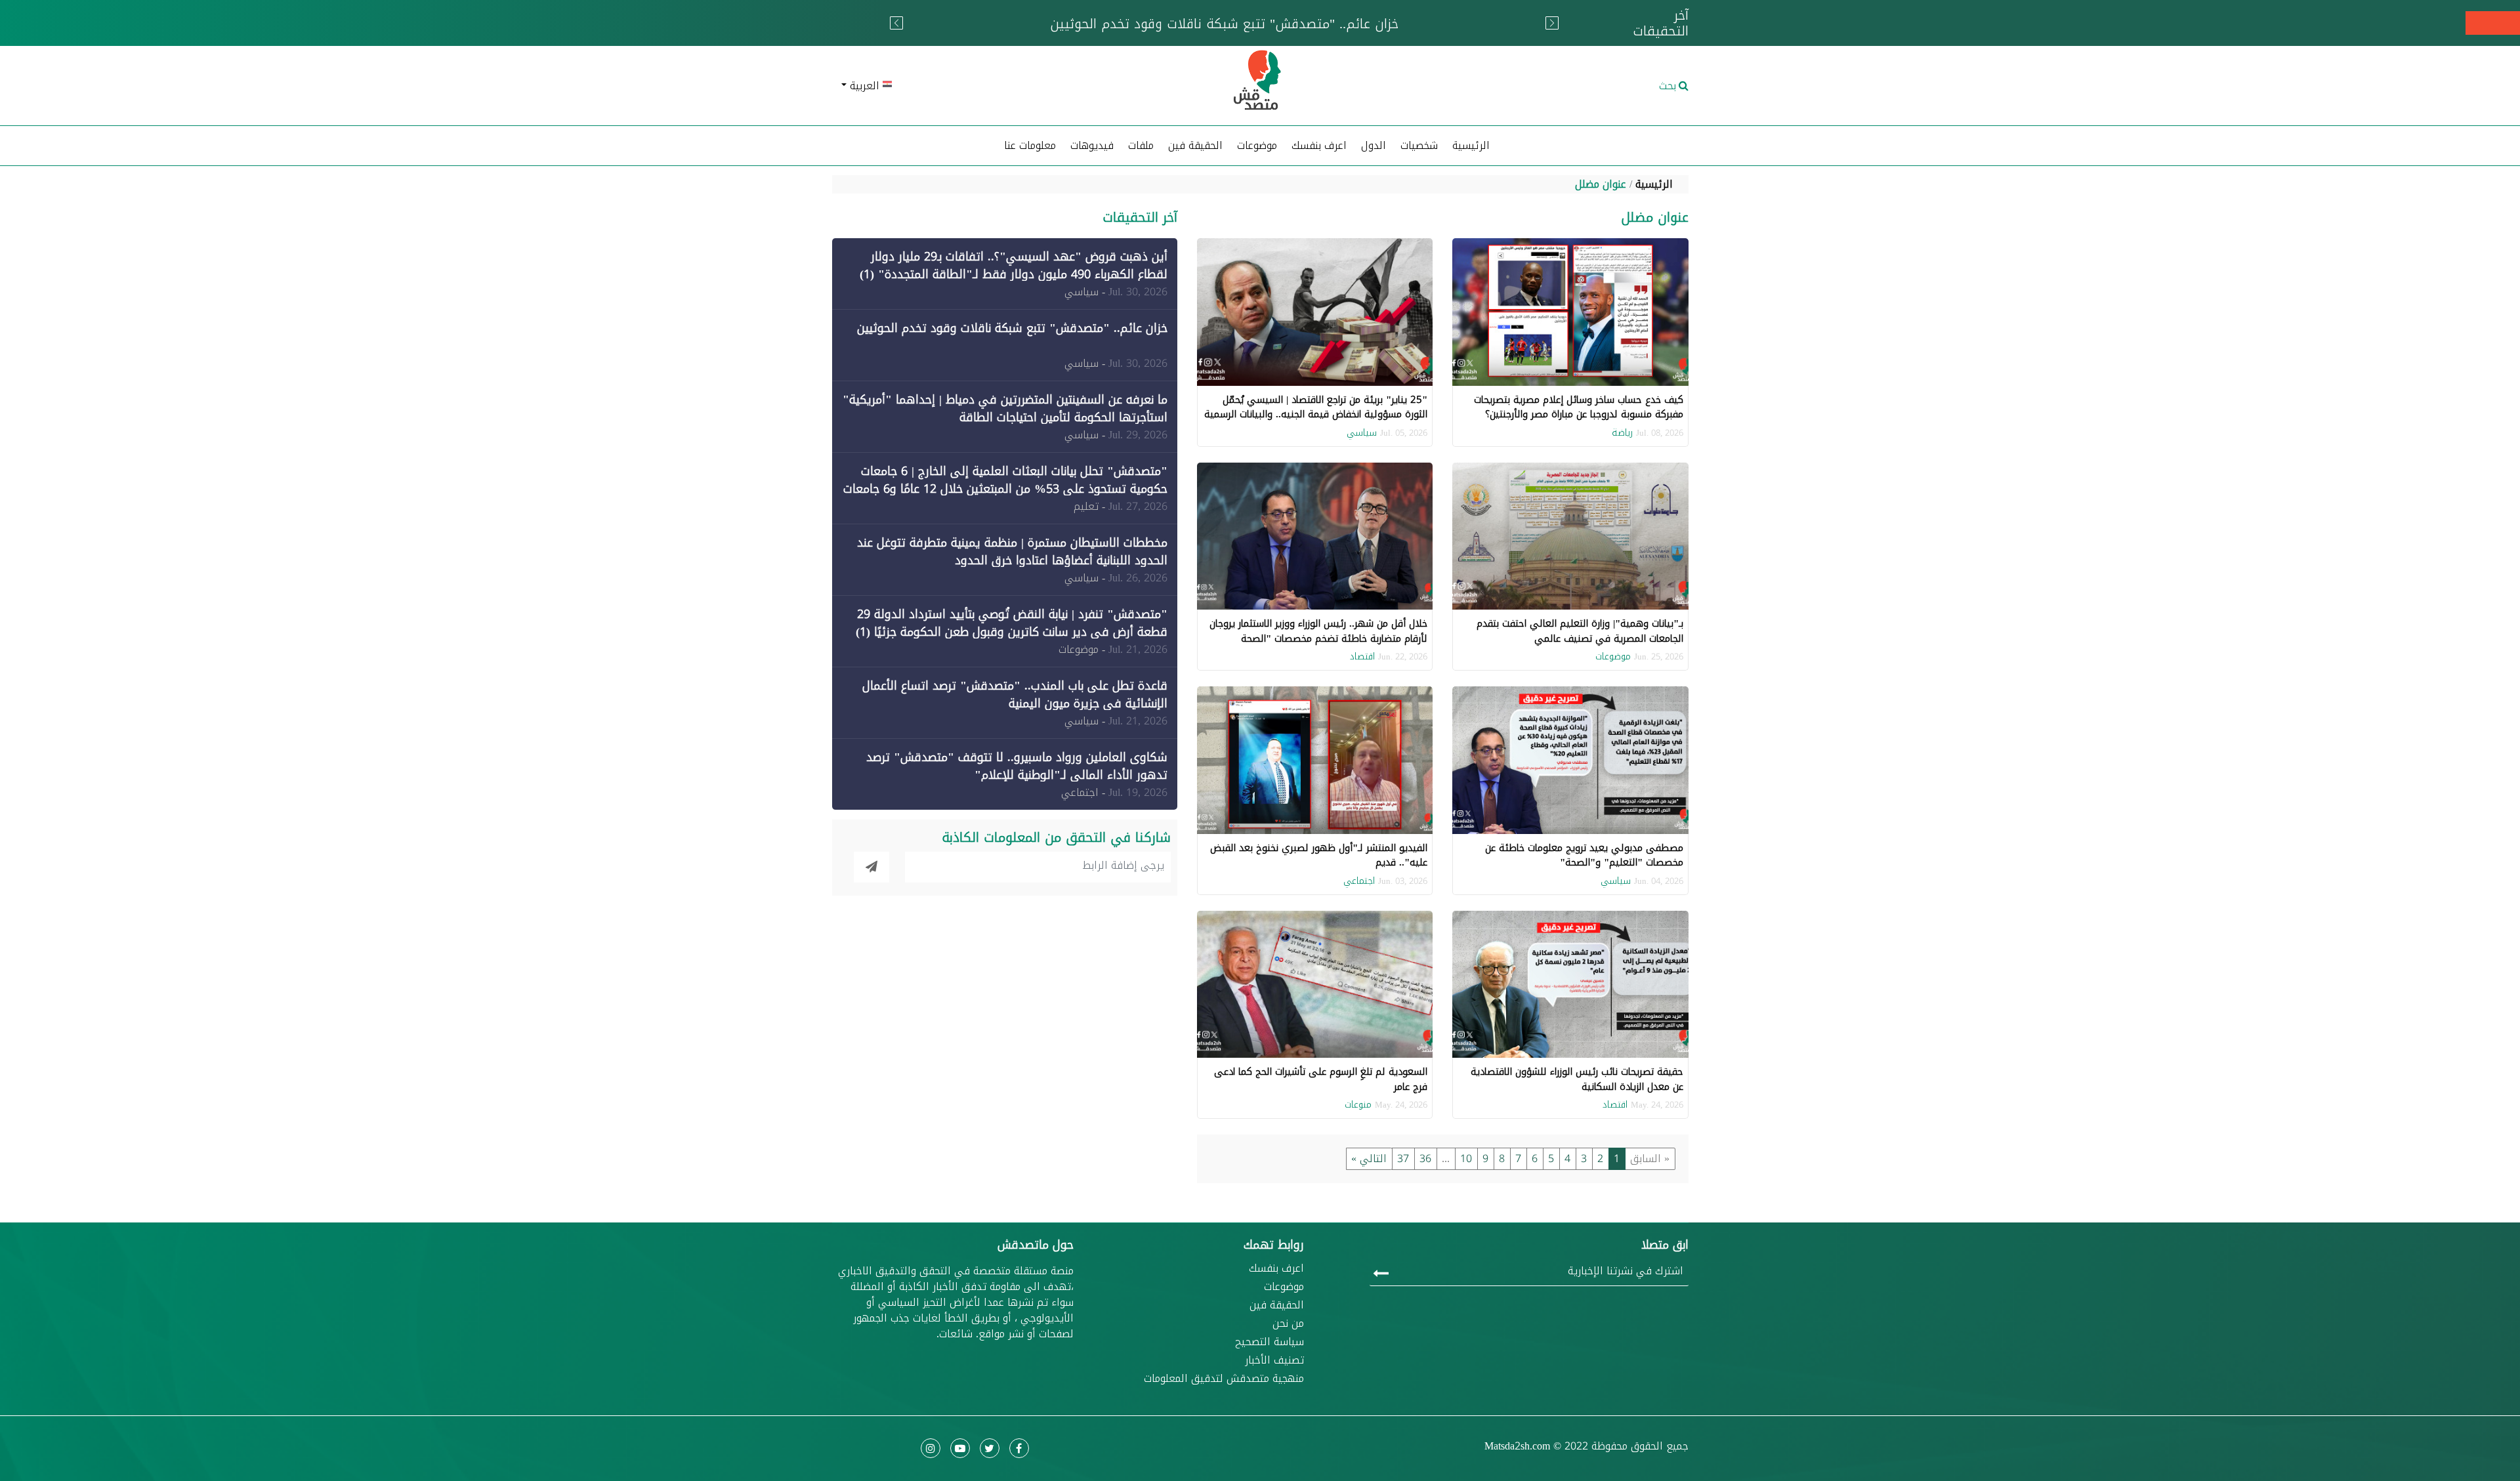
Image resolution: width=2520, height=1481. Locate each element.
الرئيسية (1471, 145)
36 (1425, 1158)
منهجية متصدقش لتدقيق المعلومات (1224, 1379)
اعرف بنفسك (1319, 145)
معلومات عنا (1030, 145)
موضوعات (1613, 657)
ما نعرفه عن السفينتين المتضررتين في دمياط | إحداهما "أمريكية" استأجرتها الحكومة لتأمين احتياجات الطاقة (1005, 408)
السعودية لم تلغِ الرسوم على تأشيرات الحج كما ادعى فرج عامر (1321, 1079)
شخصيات (1419, 145)
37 (1403, 1158)
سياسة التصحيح (1270, 1342)
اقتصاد (1362, 657)
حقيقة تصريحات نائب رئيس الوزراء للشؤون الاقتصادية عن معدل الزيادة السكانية (1577, 1079)
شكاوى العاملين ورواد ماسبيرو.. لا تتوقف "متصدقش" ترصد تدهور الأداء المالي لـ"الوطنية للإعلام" (1017, 766)
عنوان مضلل (1601, 184)
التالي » (1369, 1158)
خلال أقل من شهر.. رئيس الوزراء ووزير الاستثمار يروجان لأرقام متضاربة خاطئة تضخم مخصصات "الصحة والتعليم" (1318, 638)
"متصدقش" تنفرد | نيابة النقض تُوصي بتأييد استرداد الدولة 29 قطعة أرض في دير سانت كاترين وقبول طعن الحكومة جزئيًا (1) (1012, 623)
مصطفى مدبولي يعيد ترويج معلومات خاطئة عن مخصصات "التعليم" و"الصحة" (1584, 855)
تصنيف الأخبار (1274, 1360)
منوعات (1358, 1105)
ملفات (1141, 145)
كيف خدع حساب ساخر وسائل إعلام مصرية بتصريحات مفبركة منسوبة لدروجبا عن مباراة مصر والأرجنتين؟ (1579, 407)
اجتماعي (1359, 881)
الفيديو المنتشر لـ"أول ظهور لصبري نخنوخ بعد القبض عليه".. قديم (1319, 855)
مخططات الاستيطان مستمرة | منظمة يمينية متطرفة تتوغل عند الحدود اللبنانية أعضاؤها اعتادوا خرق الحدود (1012, 552)
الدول (1374, 145)
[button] (972, 86)
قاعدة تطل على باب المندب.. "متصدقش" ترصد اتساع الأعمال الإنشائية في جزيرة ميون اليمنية (1015, 695)
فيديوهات (1092, 145)
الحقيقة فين (1195, 145)
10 (1466, 1158)
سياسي (1362, 433)
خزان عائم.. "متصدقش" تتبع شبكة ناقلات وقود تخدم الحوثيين (1012, 328)
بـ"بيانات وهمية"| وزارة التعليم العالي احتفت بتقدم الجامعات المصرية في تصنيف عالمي (1580, 631)
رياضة (1622, 433)
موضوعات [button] (1257, 145)
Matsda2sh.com (1517, 1446)
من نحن (1288, 1324)
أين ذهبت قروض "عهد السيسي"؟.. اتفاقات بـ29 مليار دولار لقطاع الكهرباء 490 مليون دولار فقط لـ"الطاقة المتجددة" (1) (1014, 265)
